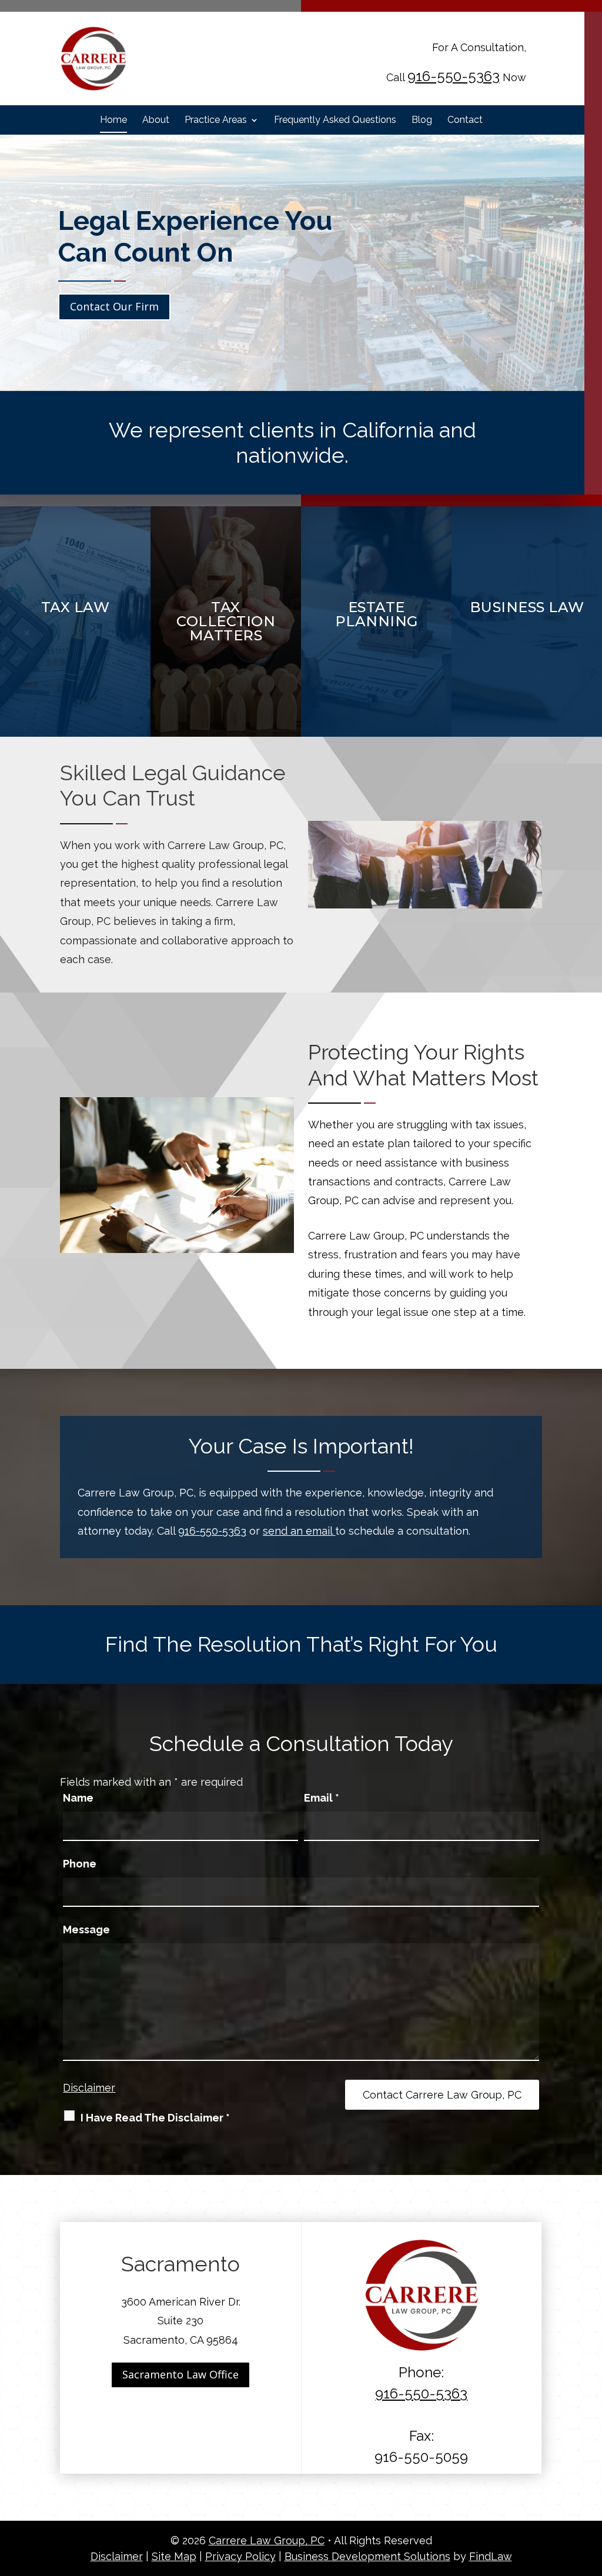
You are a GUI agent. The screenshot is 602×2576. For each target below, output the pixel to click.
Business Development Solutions (367, 2556)
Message (86, 1930)
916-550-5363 (454, 76)
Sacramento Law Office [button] (180, 2374)
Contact (465, 121)
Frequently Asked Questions (335, 121)
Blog (422, 121)
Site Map (174, 2556)
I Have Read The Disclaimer (155, 2118)
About (156, 121)
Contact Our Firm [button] (114, 306)
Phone (80, 1864)
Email (322, 1798)
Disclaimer (89, 2088)
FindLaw (491, 2556)
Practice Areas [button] (216, 121)
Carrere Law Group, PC (267, 2540)
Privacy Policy (240, 2556)
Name (78, 1798)
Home (113, 121)
